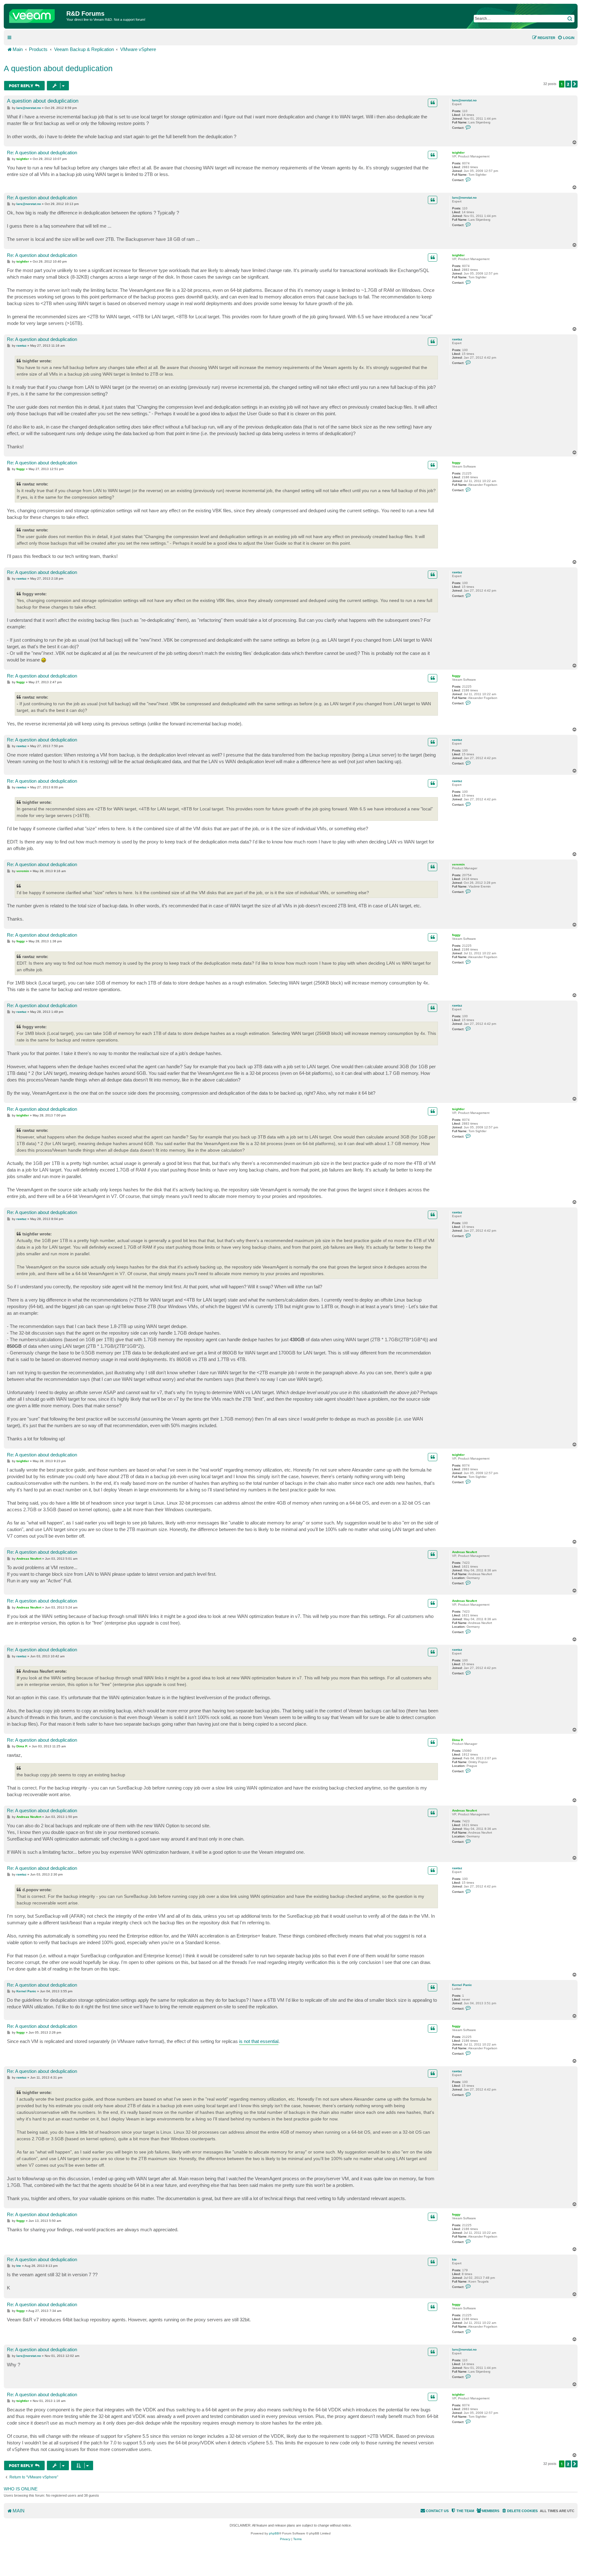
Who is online (21, 2489)
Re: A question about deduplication (42, 153)
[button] (575, 84)
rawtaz (457, 339)
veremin (458, 864)
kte (454, 2259)
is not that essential (259, 2041)
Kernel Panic (462, 1985)
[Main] (36, 14)
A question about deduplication (58, 68)
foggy (456, 463)
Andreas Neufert (464, 1552)
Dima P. (458, 1740)
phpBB (274, 2533)
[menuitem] (566, 38)
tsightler (458, 153)
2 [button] (568, 84)
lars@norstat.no (464, 100)
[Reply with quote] (433, 103)
